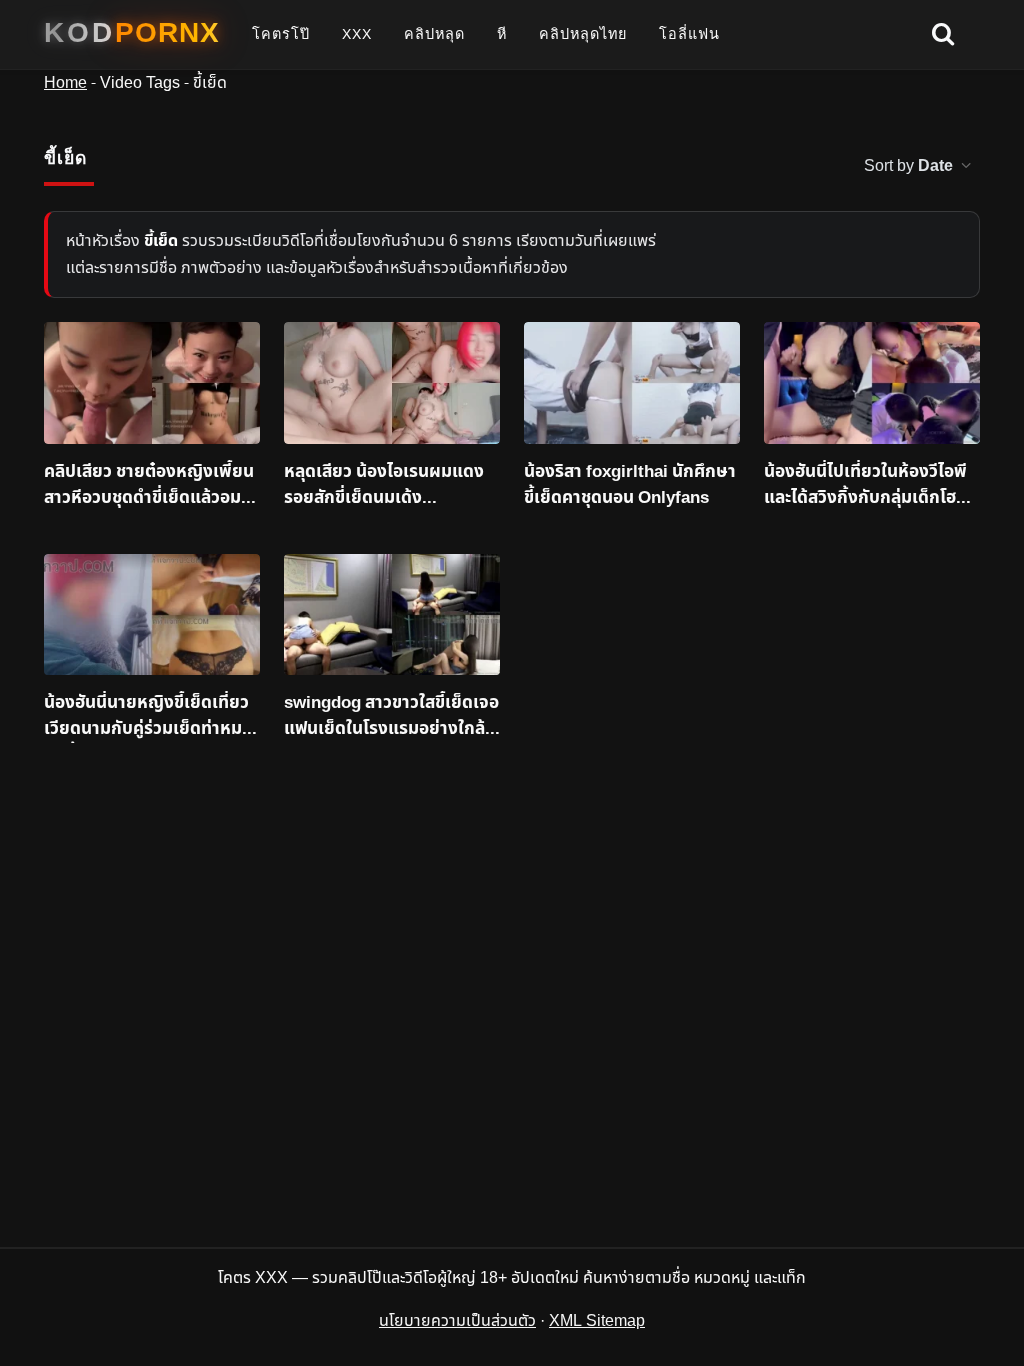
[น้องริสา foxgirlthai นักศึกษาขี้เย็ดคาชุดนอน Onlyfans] (632, 383)
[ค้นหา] (943, 35)
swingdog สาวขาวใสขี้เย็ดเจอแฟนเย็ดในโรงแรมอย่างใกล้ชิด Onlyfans (391, 717)
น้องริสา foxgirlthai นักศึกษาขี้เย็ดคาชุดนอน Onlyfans (630, 485)
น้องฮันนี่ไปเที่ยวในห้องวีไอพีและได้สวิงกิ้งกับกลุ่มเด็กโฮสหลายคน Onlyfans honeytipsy (870, 486)
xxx (357, 34)
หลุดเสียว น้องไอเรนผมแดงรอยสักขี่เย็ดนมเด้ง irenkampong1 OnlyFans (384, 486)
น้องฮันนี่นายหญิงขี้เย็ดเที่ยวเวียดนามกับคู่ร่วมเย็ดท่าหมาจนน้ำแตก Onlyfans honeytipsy (147, 717)
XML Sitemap (597, 1321)
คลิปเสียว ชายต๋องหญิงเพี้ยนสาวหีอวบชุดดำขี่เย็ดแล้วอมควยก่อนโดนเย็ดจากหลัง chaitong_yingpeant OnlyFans (149, 486)
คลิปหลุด (434, 34)
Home (65, 83)
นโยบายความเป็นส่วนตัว (457, 1321)
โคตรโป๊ (281, 34)
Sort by (908, 166)
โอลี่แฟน (689, 34)
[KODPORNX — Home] (132, 33)
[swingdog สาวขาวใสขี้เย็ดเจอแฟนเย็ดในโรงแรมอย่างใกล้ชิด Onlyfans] (392, 615)
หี (502, 34)
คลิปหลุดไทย (583, 34)
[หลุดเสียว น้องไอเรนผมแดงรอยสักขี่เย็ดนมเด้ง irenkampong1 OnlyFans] (392, 383)
